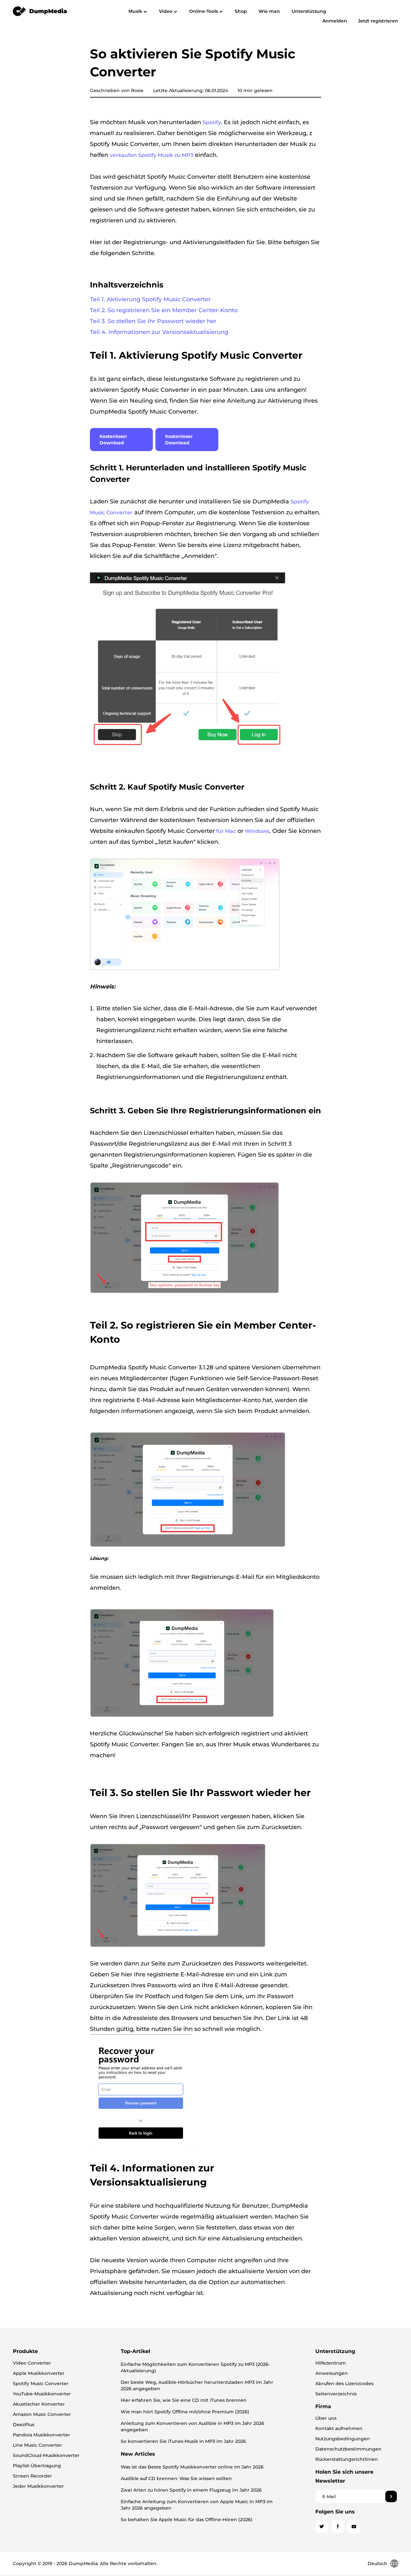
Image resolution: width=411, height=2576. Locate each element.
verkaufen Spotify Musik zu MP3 (152, 155)
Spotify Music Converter (41, 2383)
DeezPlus (24, 2425)
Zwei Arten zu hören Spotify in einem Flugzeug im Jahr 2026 (191, 2490)
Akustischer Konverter (39, 2404)
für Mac (225, 831)
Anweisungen (332, 2373)
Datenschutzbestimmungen (348, 2449)
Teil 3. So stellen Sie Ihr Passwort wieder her (153, 321)
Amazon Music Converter (42, 2414)
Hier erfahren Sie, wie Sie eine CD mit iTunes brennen (184, 2400)
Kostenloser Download (113, 440)
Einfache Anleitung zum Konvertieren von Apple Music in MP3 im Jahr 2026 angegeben (197, 2505)
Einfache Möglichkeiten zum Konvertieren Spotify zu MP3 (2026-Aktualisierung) (195, 2367)
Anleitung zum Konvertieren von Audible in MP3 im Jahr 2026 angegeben (192, 2426)
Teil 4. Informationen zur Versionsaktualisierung (159, 332)
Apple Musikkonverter (39, 2373)
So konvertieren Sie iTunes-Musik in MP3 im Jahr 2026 (183, 2441)
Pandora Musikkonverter (41, 2435)
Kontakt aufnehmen (339, 2428)
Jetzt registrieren (378, 21)
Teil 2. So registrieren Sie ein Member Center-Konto (164, 310)
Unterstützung (309, 11)
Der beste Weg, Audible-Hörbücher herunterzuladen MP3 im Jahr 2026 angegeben (197, 2385)
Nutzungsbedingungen (343, 2439)
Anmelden (335, 21)
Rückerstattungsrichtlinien (347, 2459)
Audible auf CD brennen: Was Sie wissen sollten (176, 2478)
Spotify (212, 122)
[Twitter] (322, 2527)
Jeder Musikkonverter (38, 2486)
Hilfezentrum (331, 2363)
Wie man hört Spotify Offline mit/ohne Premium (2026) (185, 2412)
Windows (257, 831)
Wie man (269, 11)
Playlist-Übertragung (37, 2466)
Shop (241, 11)
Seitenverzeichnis (336, 2394)
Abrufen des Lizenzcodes (344, 2383)
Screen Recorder (32, 2476)
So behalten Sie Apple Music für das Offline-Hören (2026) (187, 2520)
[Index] (40, 11)
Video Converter (32, 2363)
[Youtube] (354, 2527)
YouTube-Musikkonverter (42, 2394)
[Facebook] (338, 2527)
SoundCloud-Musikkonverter (46, 2455)
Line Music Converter (37, 2445)
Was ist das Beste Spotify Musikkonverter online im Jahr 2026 (192, 2467)
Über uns (326, 2418)
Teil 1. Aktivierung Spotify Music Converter (150, 299)
